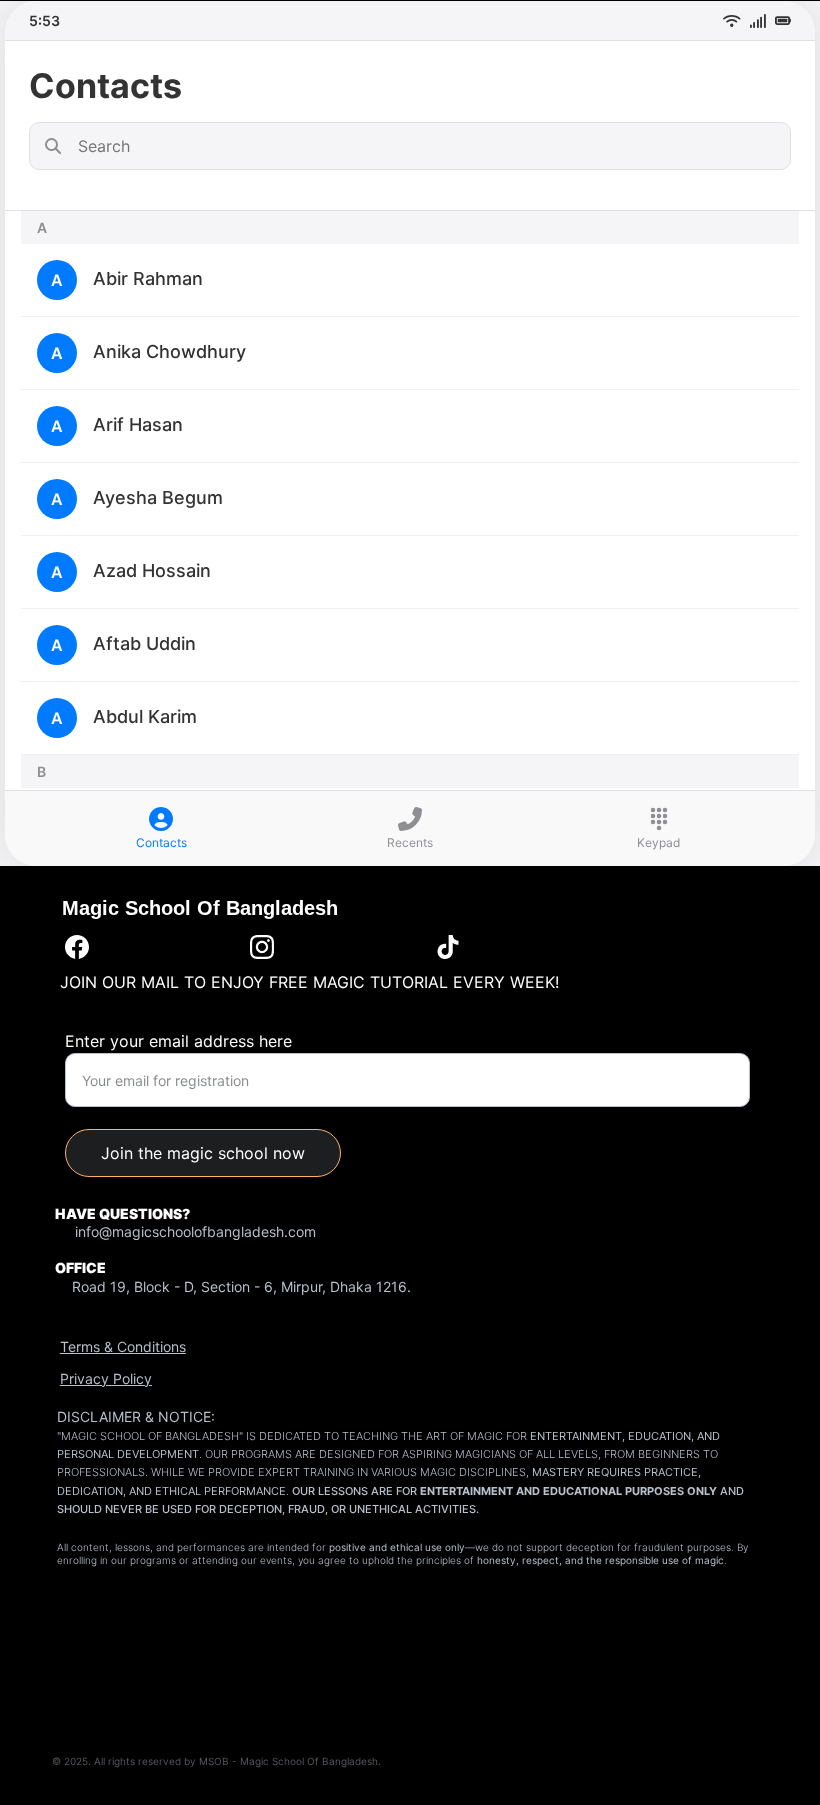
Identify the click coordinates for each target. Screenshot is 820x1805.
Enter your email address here (178, 1041)
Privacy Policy (106, 1378)
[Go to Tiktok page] (448, 947)
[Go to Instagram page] (262, 947)
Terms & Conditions (123, 1346)
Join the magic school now (203, 1153)
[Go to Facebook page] (77, 947)
